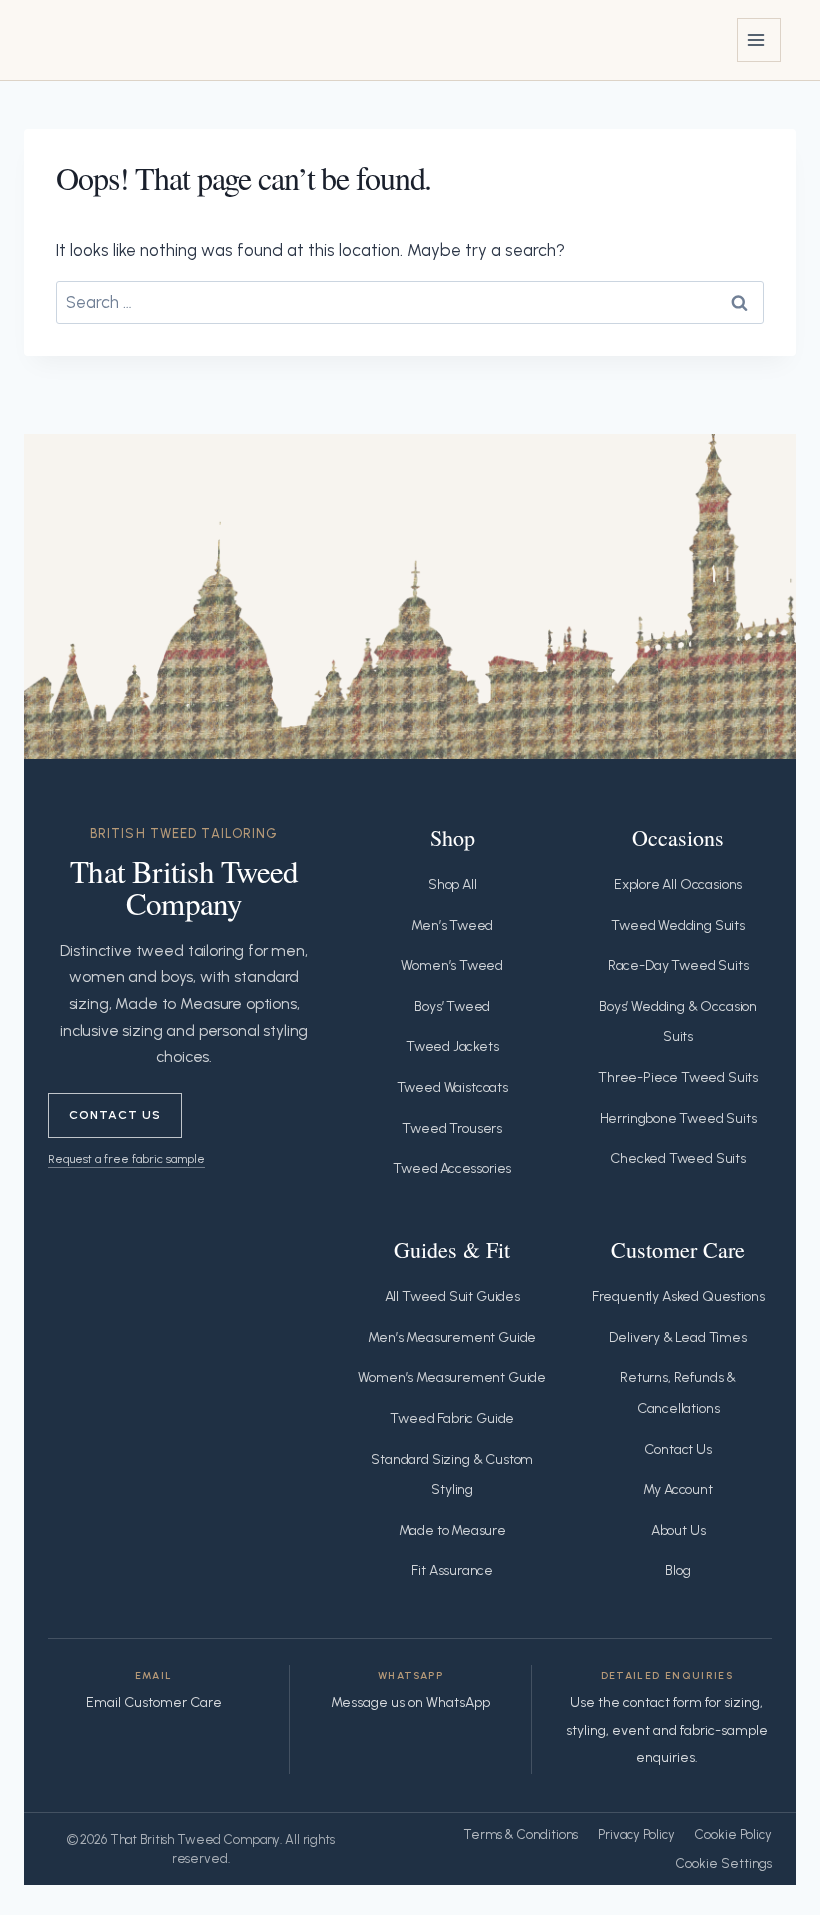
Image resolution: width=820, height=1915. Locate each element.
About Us (678, 1530)
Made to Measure (452, 1530)
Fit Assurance (452, 1570)
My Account (677, 1489)
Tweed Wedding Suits (678, 925)
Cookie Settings (724, 1863)
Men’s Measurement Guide (452, 1337)
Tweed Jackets (452, 1046)
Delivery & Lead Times (677, 1337)
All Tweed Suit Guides (452, 1296)
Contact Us (115, 1114)
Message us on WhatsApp (410, 1702)
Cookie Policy (733, 1834)
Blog (677, 1570)
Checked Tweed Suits (678, 1158)
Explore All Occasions (678, 884)
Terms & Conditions (520, 1834)
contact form (662, 1702)
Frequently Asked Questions (678, 1296)
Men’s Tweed (452, 925)
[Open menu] (759, 40)
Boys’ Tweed (452, 1006)
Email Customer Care (154, 1702)
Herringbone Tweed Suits (678, 1118)
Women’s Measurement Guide (452, 1377)
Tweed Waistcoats (452, 1087)
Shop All (452, 884)
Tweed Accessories (452, 1168)
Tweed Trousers (452, 1128)
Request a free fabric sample (126, 1158)
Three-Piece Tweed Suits (678, 1077)
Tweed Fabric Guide (452, 1418)
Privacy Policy (636, 1834)
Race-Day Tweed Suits (678, 965)
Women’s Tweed (452, 965)
